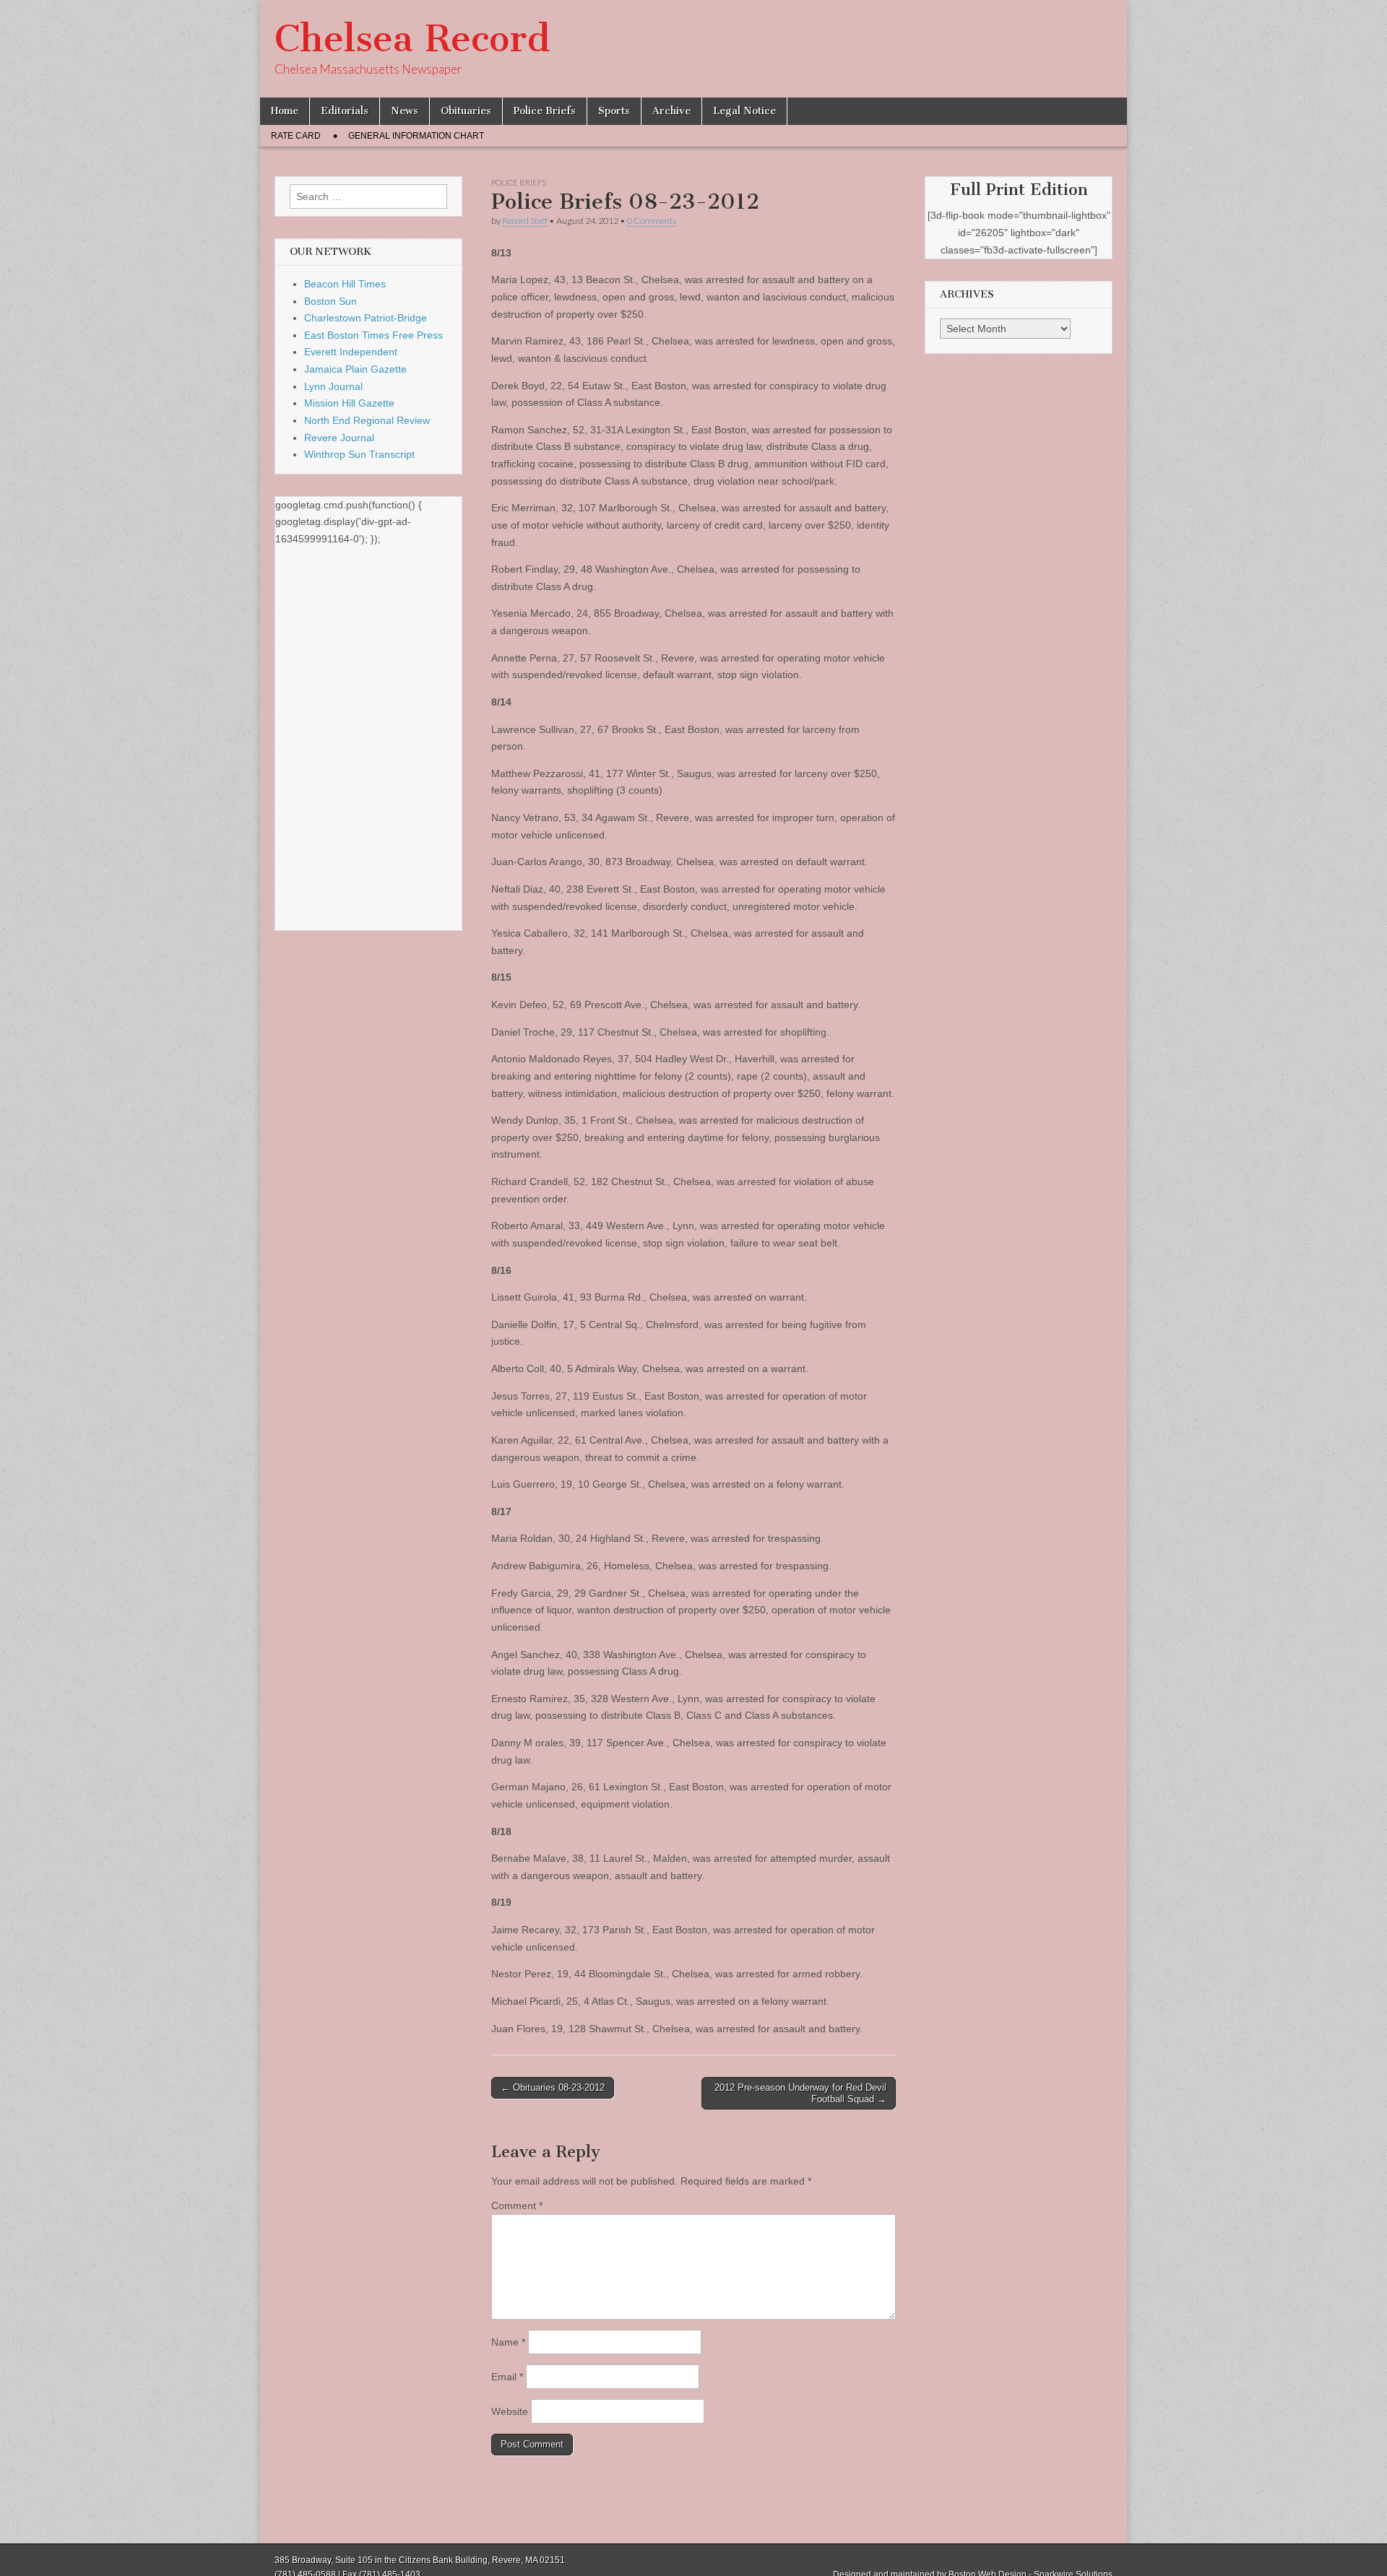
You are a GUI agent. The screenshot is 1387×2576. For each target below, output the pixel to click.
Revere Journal (339, 438)
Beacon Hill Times (345, 284)
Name (508, 2342)
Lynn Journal (333, 386)
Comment (517, 2206)
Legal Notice (744, 111)
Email (507, 2377)
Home (285, 111)
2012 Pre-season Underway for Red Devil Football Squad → (800, 2093)
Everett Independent (351, 352)
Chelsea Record (412, 39)
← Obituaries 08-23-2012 (553, 2087)
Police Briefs (545, 111)
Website (510, 2411)
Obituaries (466, 111)
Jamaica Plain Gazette (355, 369)
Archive (671, 111)
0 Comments (652, 221)
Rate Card (296, 136)
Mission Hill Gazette (349, 403)
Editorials (345, 111)
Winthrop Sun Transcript (359, 454)
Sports (614, 111)
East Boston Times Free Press (373, 335)
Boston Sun (330, 301)
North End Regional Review (367, 420)
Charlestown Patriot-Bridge (366, 318)
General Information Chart (416, 136)
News (405, 111)
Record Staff (525, 221)
